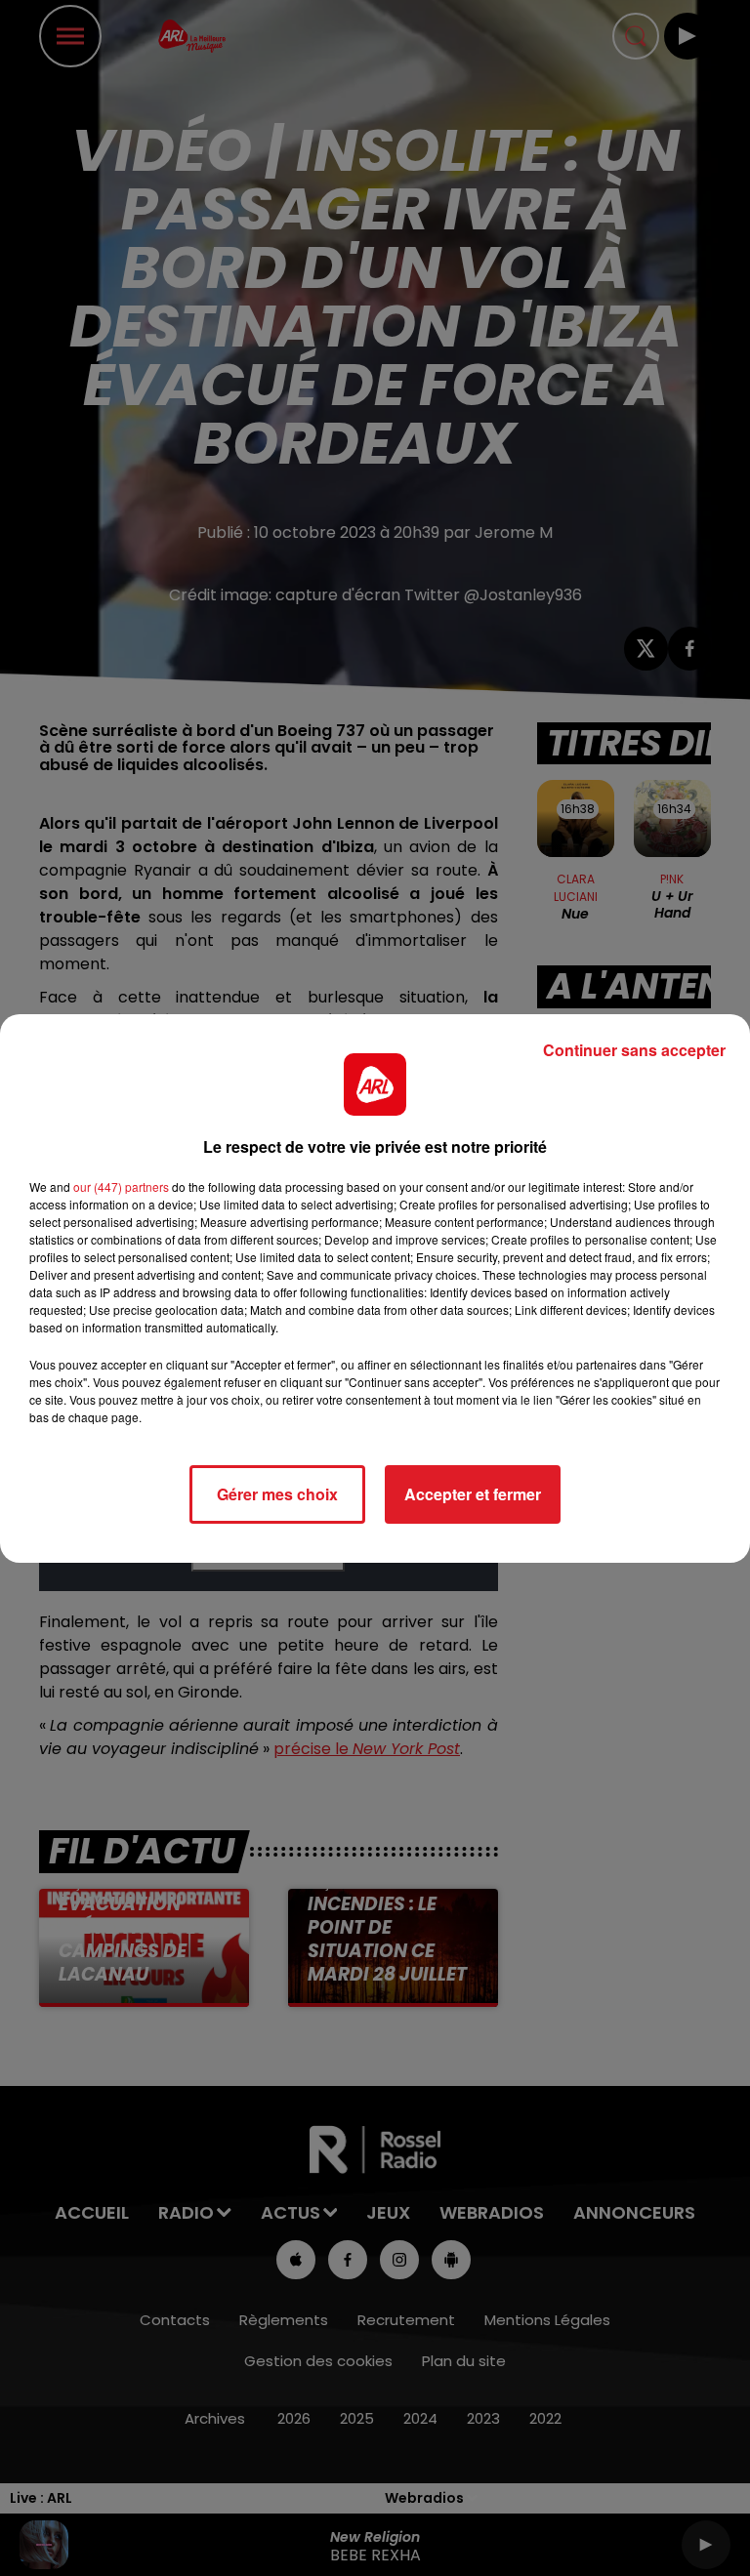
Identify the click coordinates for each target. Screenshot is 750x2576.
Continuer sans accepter (634, 1050)
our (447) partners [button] (121, 1186)
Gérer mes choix (277, 1494)
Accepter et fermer (473, 1494)
